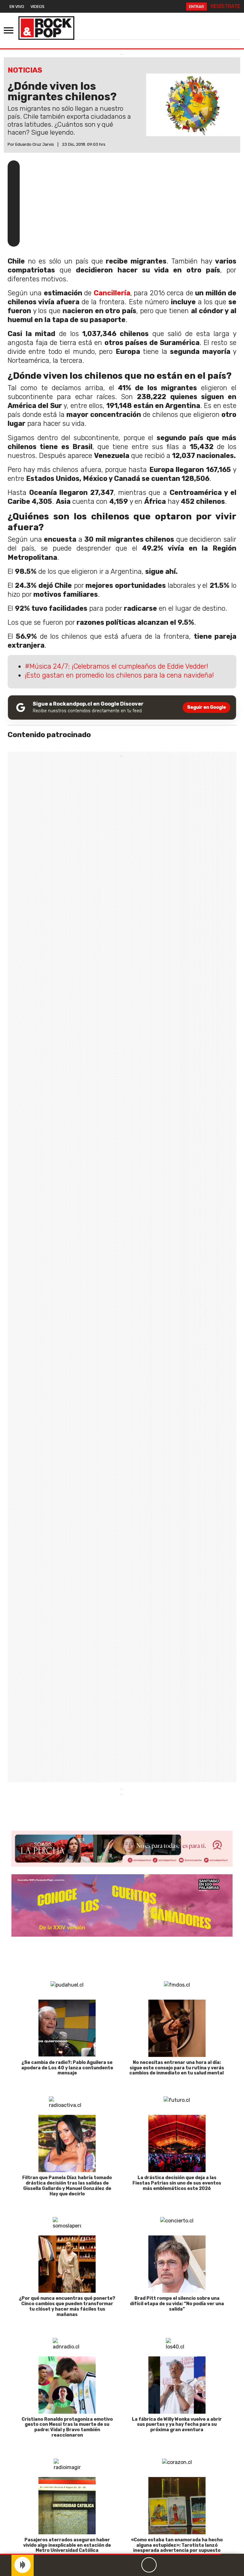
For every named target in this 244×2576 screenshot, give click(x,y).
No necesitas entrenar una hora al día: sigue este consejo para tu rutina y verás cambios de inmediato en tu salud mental (177, 2068)
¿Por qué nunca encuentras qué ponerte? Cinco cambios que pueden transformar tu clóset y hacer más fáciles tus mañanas (67, 2306)
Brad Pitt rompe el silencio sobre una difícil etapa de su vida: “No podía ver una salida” (177, 2304)
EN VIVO (17, 7)
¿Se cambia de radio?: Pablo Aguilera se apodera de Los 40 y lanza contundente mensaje (67, 2068)
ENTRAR (197, 7)
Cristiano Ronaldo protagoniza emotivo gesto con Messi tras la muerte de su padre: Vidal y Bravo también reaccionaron (67, 2427)
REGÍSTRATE (225, 6)
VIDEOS (37, 7)
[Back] (119, 2565)
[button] (110, 2554)
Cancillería (112, 293)
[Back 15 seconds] (134, 2565)
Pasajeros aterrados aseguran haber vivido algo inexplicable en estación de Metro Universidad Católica (67, 2545)
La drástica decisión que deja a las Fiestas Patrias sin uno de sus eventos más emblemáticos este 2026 (177, 2183)
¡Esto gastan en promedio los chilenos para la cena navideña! (119, 675)
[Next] (180, 2565)
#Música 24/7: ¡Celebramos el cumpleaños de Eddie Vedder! (116, 666)
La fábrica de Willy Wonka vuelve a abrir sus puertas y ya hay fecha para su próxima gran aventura (177, 2425)
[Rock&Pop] (46, 28)
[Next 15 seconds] (164, 2565)
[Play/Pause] (149, 2565)
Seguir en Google (207, 707)
